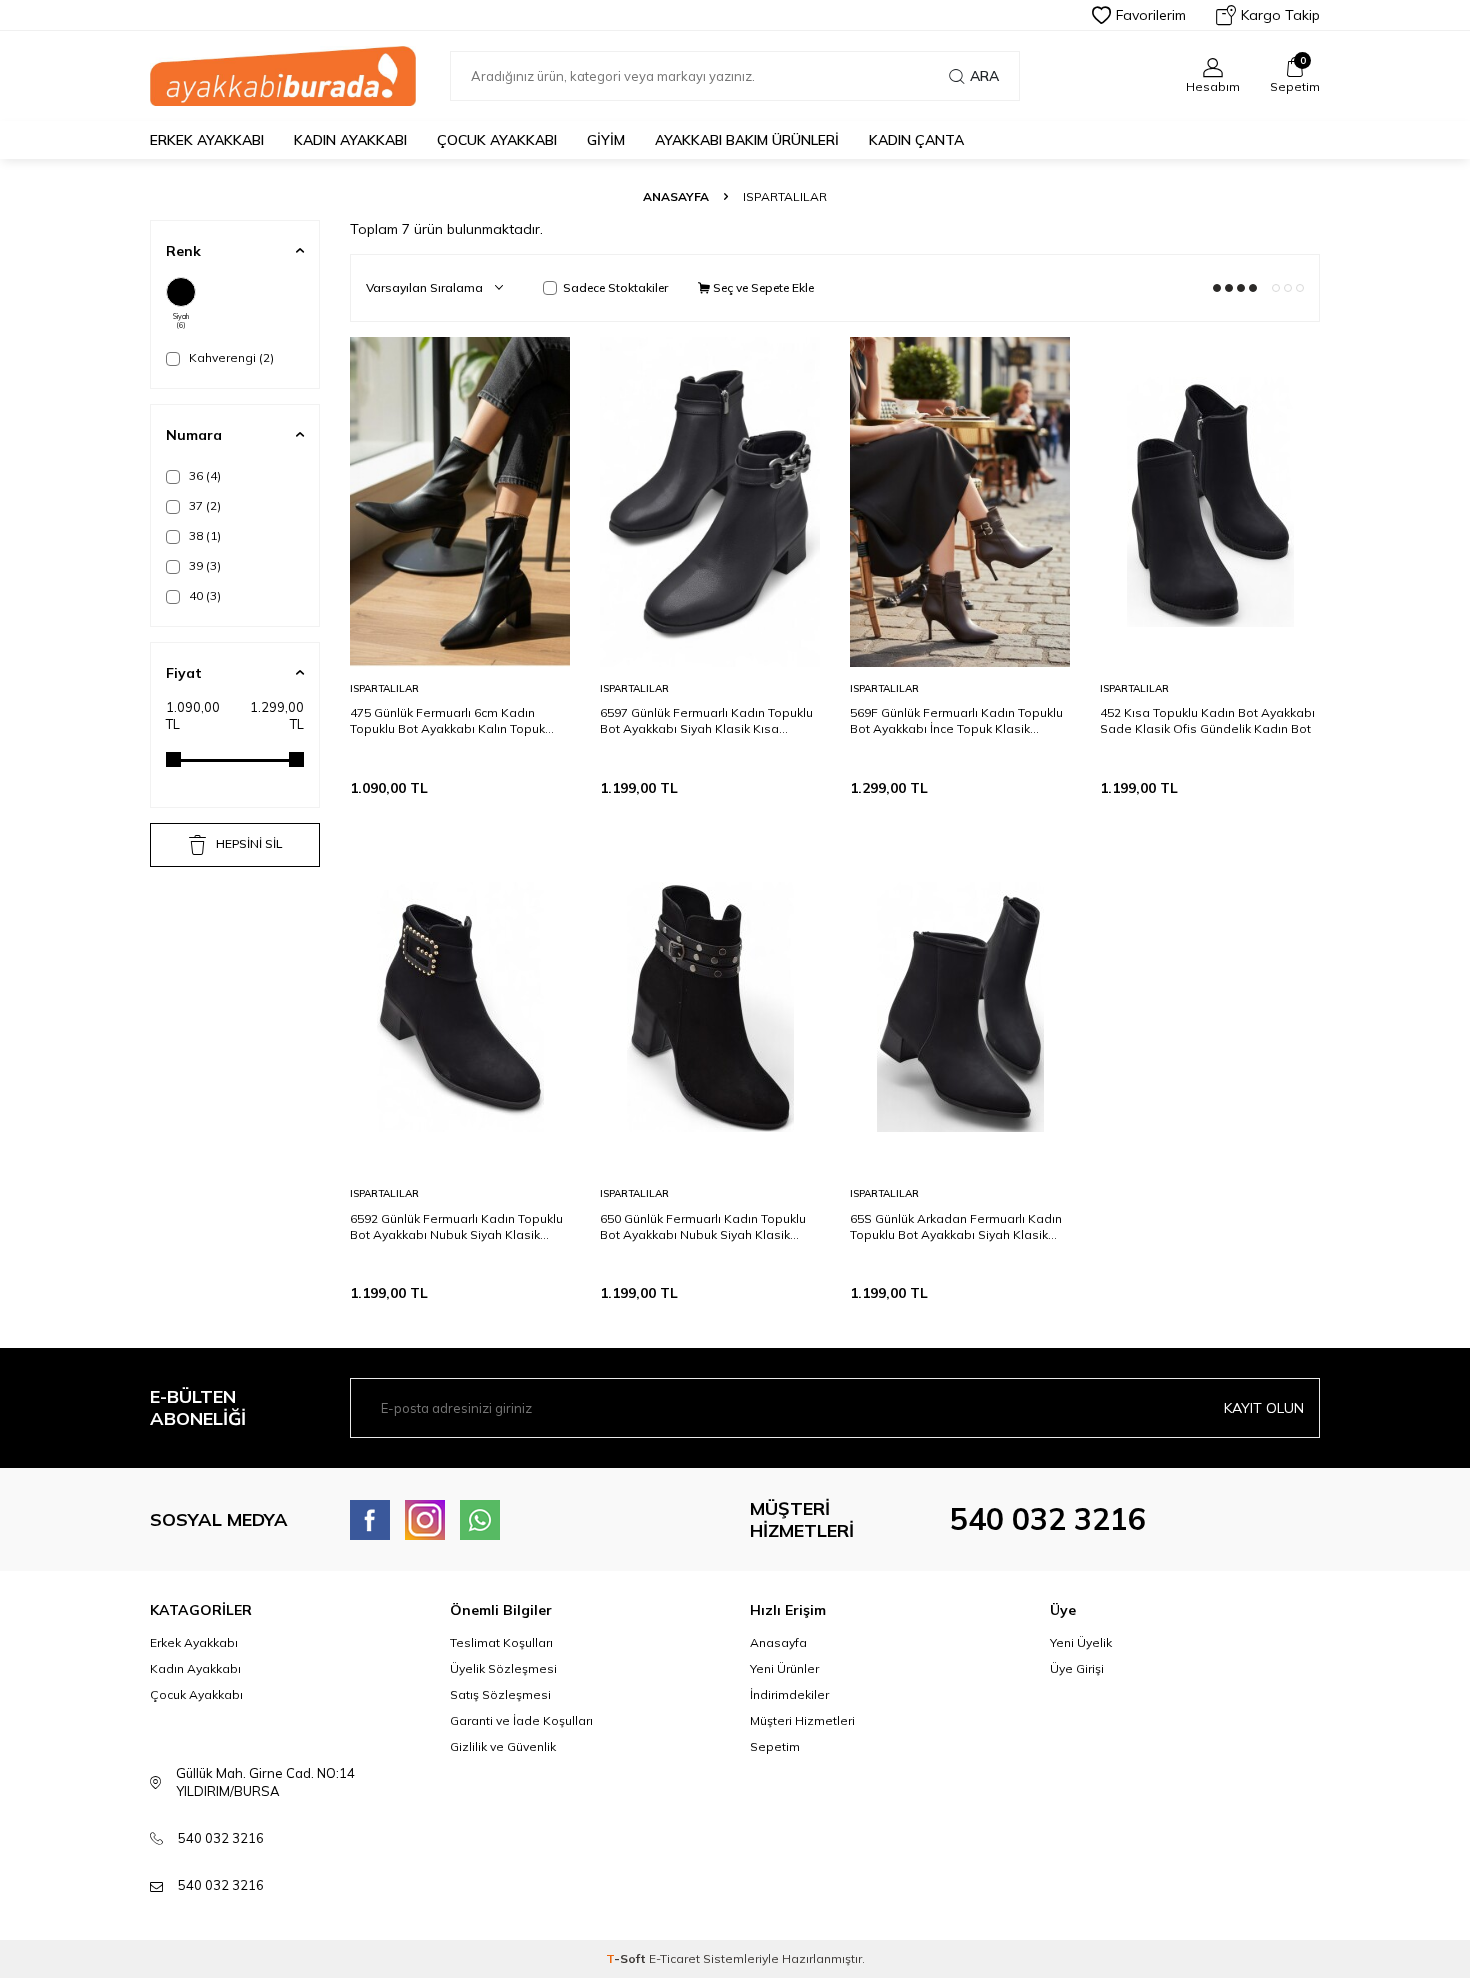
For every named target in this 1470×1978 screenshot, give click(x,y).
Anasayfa (676, 196)
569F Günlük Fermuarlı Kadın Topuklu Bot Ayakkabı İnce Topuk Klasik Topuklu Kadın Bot (956, 721)
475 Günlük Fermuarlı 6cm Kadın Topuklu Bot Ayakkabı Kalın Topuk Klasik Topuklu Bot (447, 721)
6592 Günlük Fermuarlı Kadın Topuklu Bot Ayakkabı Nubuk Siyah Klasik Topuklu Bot (456, 1227)
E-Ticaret (674, 1958)
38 (203, 535)
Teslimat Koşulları (501, 1642)
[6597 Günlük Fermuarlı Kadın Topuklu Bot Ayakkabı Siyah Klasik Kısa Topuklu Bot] (710, 502)
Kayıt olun (1264, 1408)
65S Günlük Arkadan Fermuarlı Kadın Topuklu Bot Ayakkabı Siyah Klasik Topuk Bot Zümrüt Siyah (956, 1227)
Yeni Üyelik (1081, 1642)
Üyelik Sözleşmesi (503, 1668)
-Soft (627, 1958)
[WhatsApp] (480, 1520)
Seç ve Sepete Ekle (762, 287)
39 (203, 565)
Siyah (181, 321)
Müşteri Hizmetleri (802, 1720)
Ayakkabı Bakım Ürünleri (747, 140)
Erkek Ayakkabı (207, 140)
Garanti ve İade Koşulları (521, 1720)
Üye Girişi (1077, 1668)
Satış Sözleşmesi (500, 1694)
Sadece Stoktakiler (615, 287)
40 (203, 595)
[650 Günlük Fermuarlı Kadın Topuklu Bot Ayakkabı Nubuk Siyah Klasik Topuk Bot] (710, 1007)
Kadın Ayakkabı (350, 140)
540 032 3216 (1048, 1519)
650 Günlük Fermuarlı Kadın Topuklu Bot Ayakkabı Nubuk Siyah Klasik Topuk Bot (703, 1227)
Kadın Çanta (916, 140)
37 (203, 505)
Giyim (606, 140)
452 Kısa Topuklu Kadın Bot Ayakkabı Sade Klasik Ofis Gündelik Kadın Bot (1207, 720)
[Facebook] (370, 1520)
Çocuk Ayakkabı (497, 140)
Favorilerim (1151, 15)
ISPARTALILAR (384, 688)
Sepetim (775, 1746)
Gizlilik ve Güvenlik (503, 1746)
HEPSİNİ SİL (249, 843)
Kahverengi (230, 357)
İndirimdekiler (789, 1694)
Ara (984, 76)
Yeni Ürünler (784, 1668)
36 (203, 475)
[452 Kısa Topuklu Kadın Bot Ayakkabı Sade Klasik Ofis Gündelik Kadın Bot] (1210, 502)
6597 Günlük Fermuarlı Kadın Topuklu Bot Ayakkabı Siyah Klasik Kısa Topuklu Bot (706, 721)
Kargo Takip (1280, 15)
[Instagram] (425, 1520)
